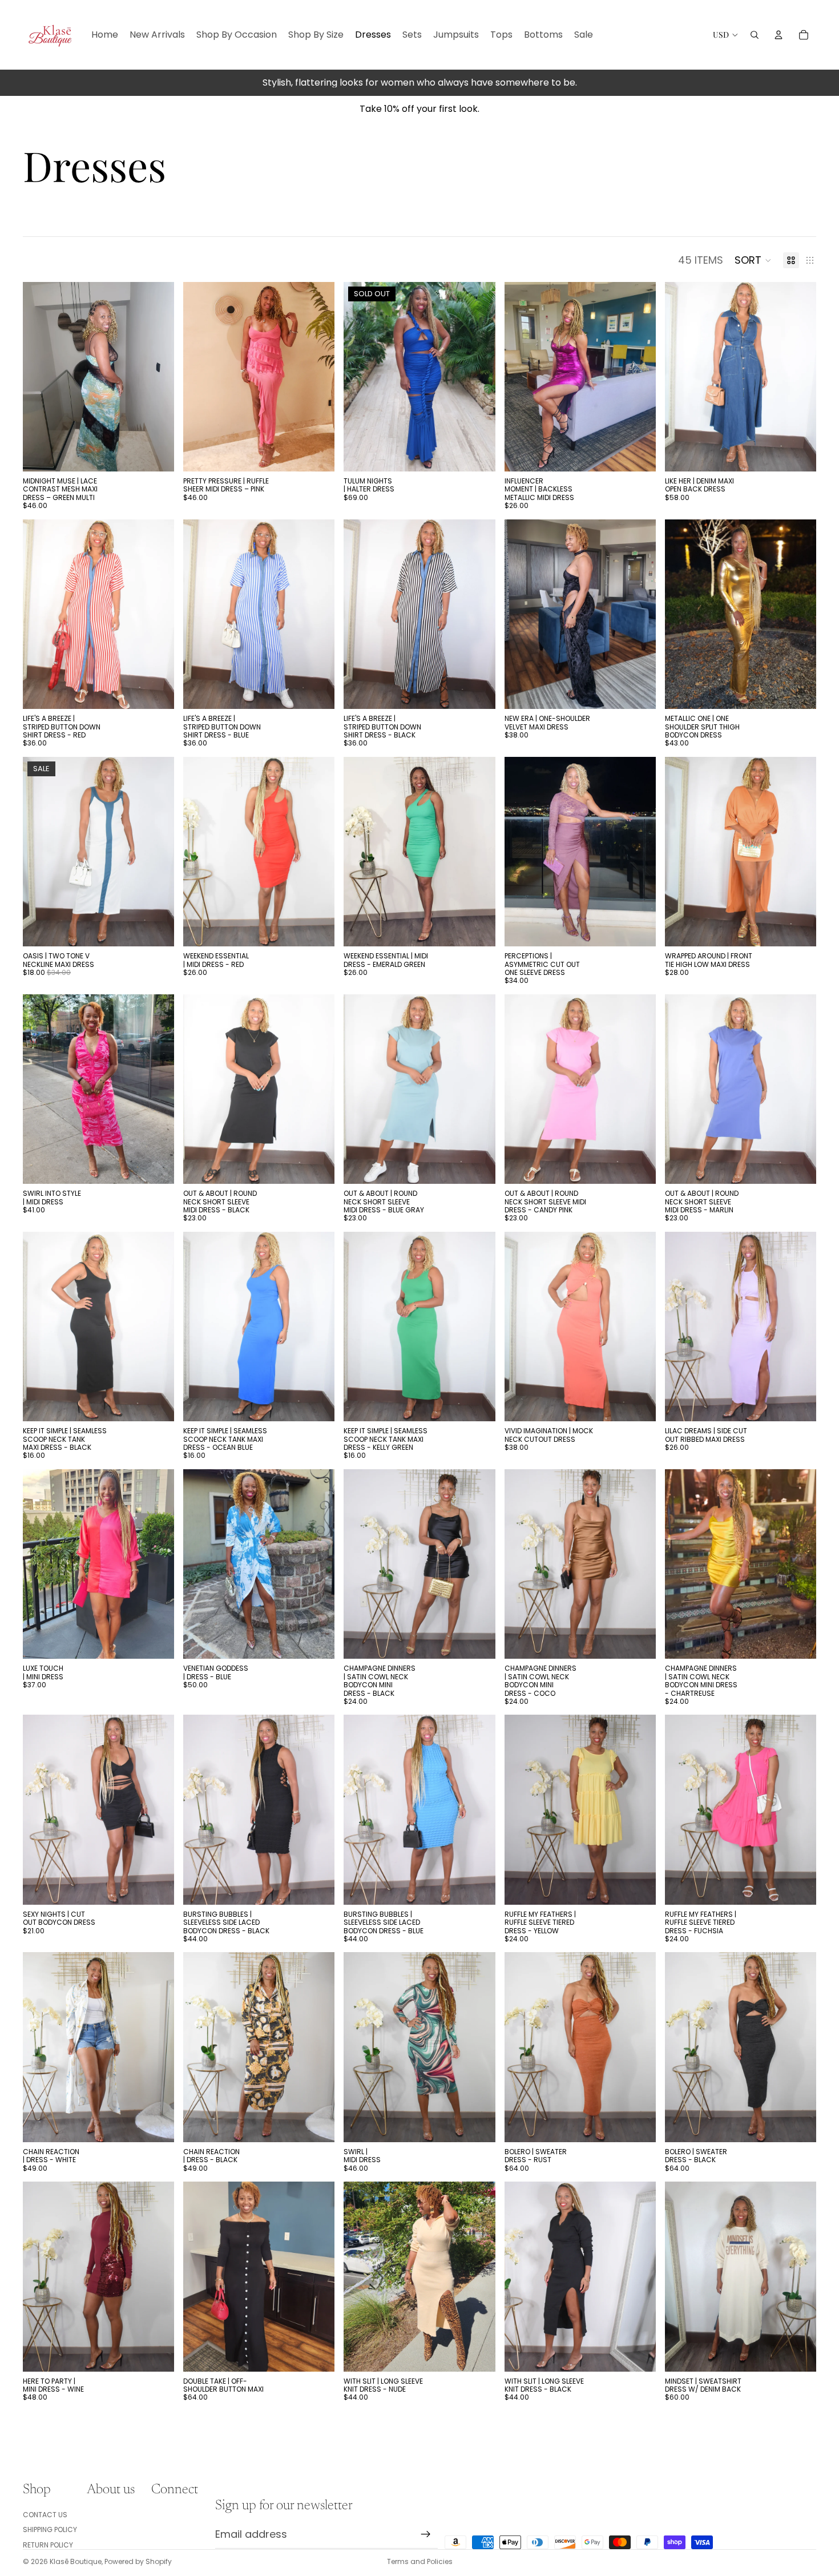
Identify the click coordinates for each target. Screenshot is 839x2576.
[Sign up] (426, 2534)
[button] (753, 260)
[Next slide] (157, 377)
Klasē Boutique (76, 2561)
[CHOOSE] (156, 454)
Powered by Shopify (138, 2561)
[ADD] (798, 2354)
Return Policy (48, 2545)
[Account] (779, 35)
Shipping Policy (50, 2529)
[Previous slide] (40, 377)
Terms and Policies (420, 2561)
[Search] (755, 35)
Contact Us (45, 2515)
